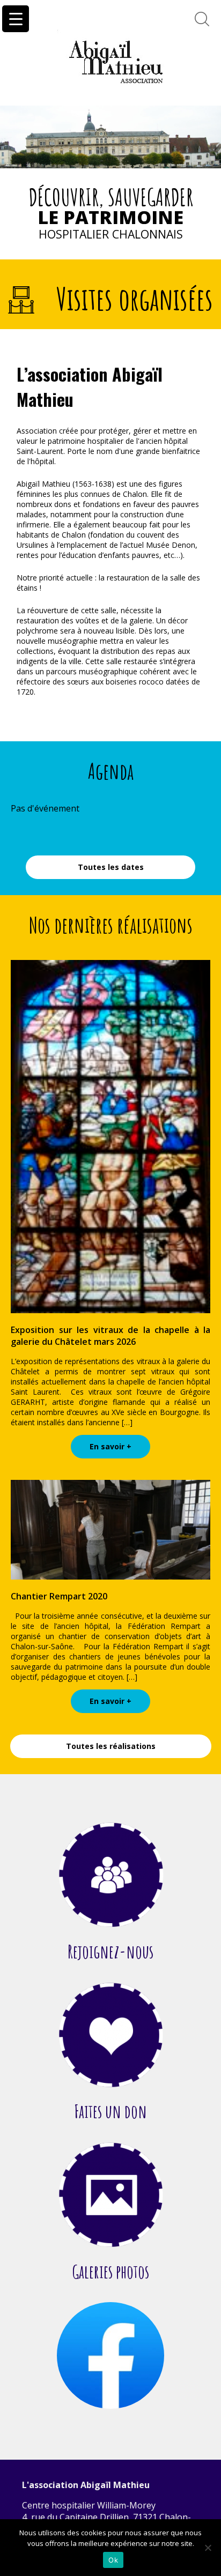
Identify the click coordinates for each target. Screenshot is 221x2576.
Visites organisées (135, 299)
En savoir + (110, 1446)
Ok (113, 2560)
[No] (208, 2548)
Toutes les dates (111, 867)
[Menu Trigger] (16, 19)
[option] (110, 137)
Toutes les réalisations (111, 1746)
